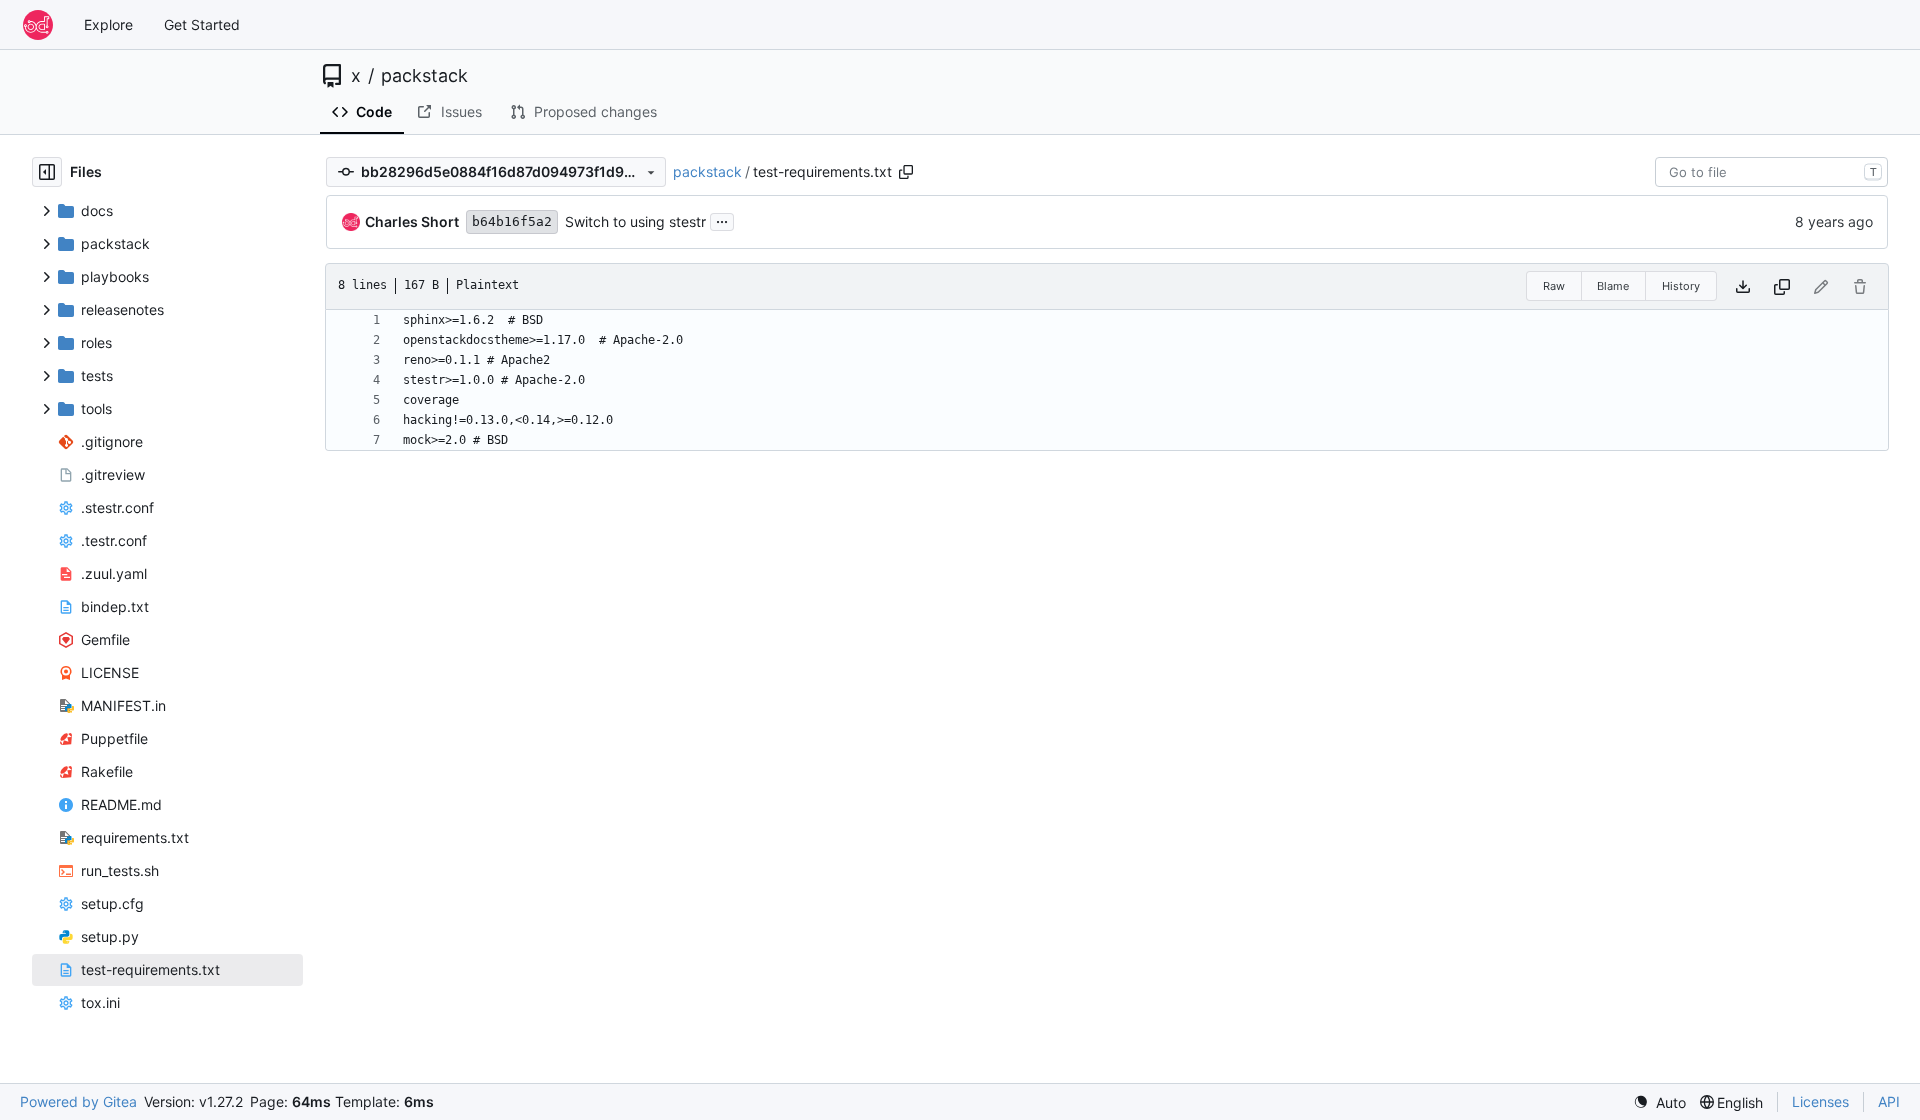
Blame (1613, 286)
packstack (424, 76)
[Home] (38, 25)
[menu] (1659, 1102)
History (1681, 286)
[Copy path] (906, 172)
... (722, 219)
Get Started (202, 24)
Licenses (1820, 1101)
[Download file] (1743, 286)
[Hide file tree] (47, 172)
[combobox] (1771, 172)
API (1889, 1101)
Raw (1554, 286)
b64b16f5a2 (512, 221)
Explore (108, 24)
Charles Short (412, 221)
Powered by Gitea (78, 1101)
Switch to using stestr (635, 221)
